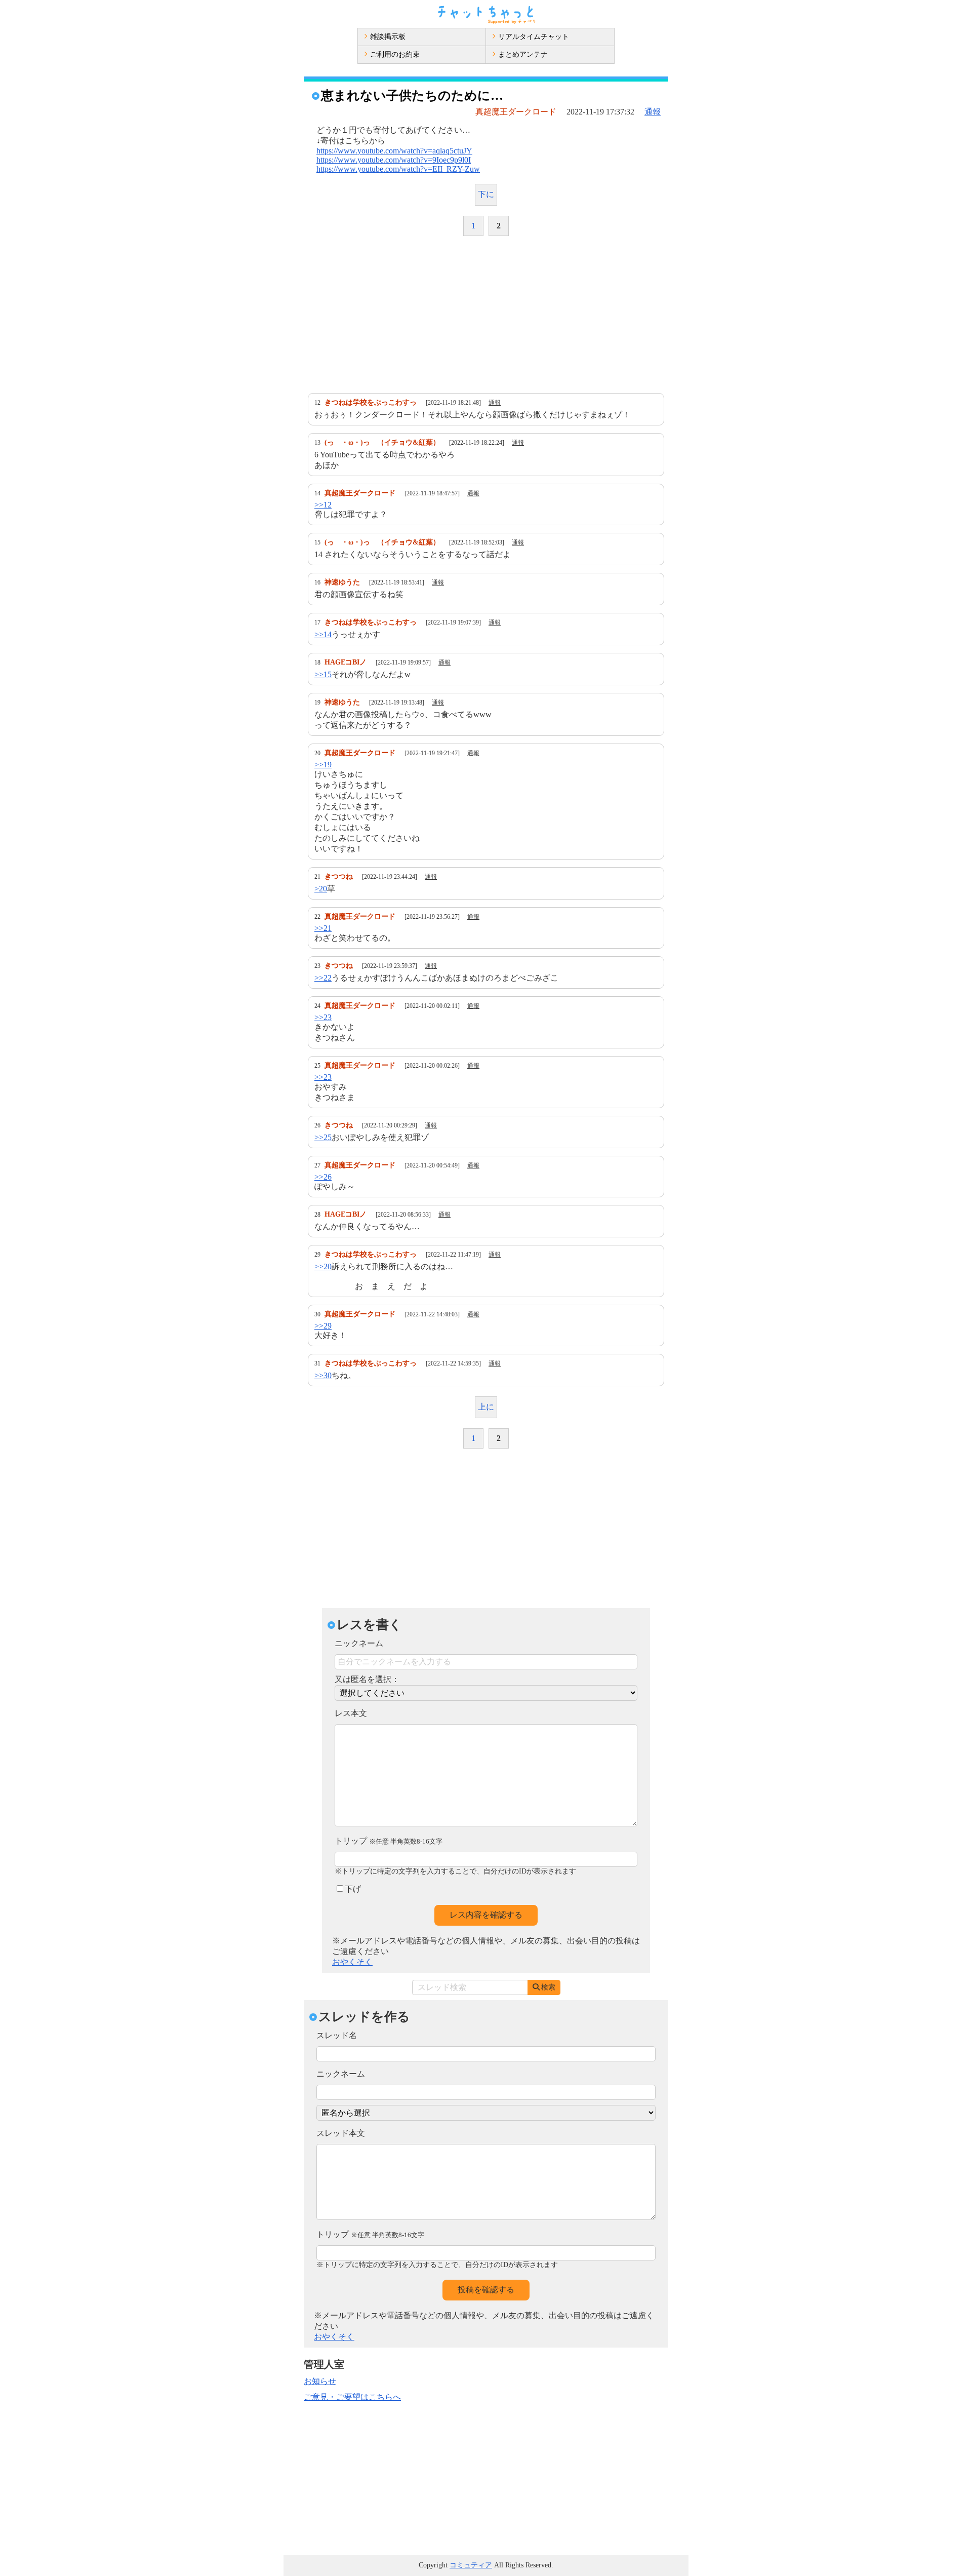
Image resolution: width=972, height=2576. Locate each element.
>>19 (323, 765)
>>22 (323, 978)
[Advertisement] (486, 315)
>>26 (323, 1177)
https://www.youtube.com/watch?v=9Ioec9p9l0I (394, 160)
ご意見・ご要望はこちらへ (352, 2397)
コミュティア (471, 2565)
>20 (321, 889)
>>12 (323, 505)
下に (486, 194)
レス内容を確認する (486, 1915)
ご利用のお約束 (395, 54)
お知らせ (320, 2381)
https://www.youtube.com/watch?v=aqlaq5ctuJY (394, 151)
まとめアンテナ (523, 54)
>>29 (323, 1326)
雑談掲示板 (388, 37)
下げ (353, 1889)
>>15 (323, 674)
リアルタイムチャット (534, 37)
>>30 (323, 1375)
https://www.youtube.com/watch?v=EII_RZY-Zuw (398, 169)
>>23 (323, 1017)
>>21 (323, 928)
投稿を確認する (486, 2290)
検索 (548, 1987)
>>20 (323, 1266)
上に (486, 1407)
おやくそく (352, 1962)
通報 (653, 112)
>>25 (323, 1137)
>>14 (323, 634)
